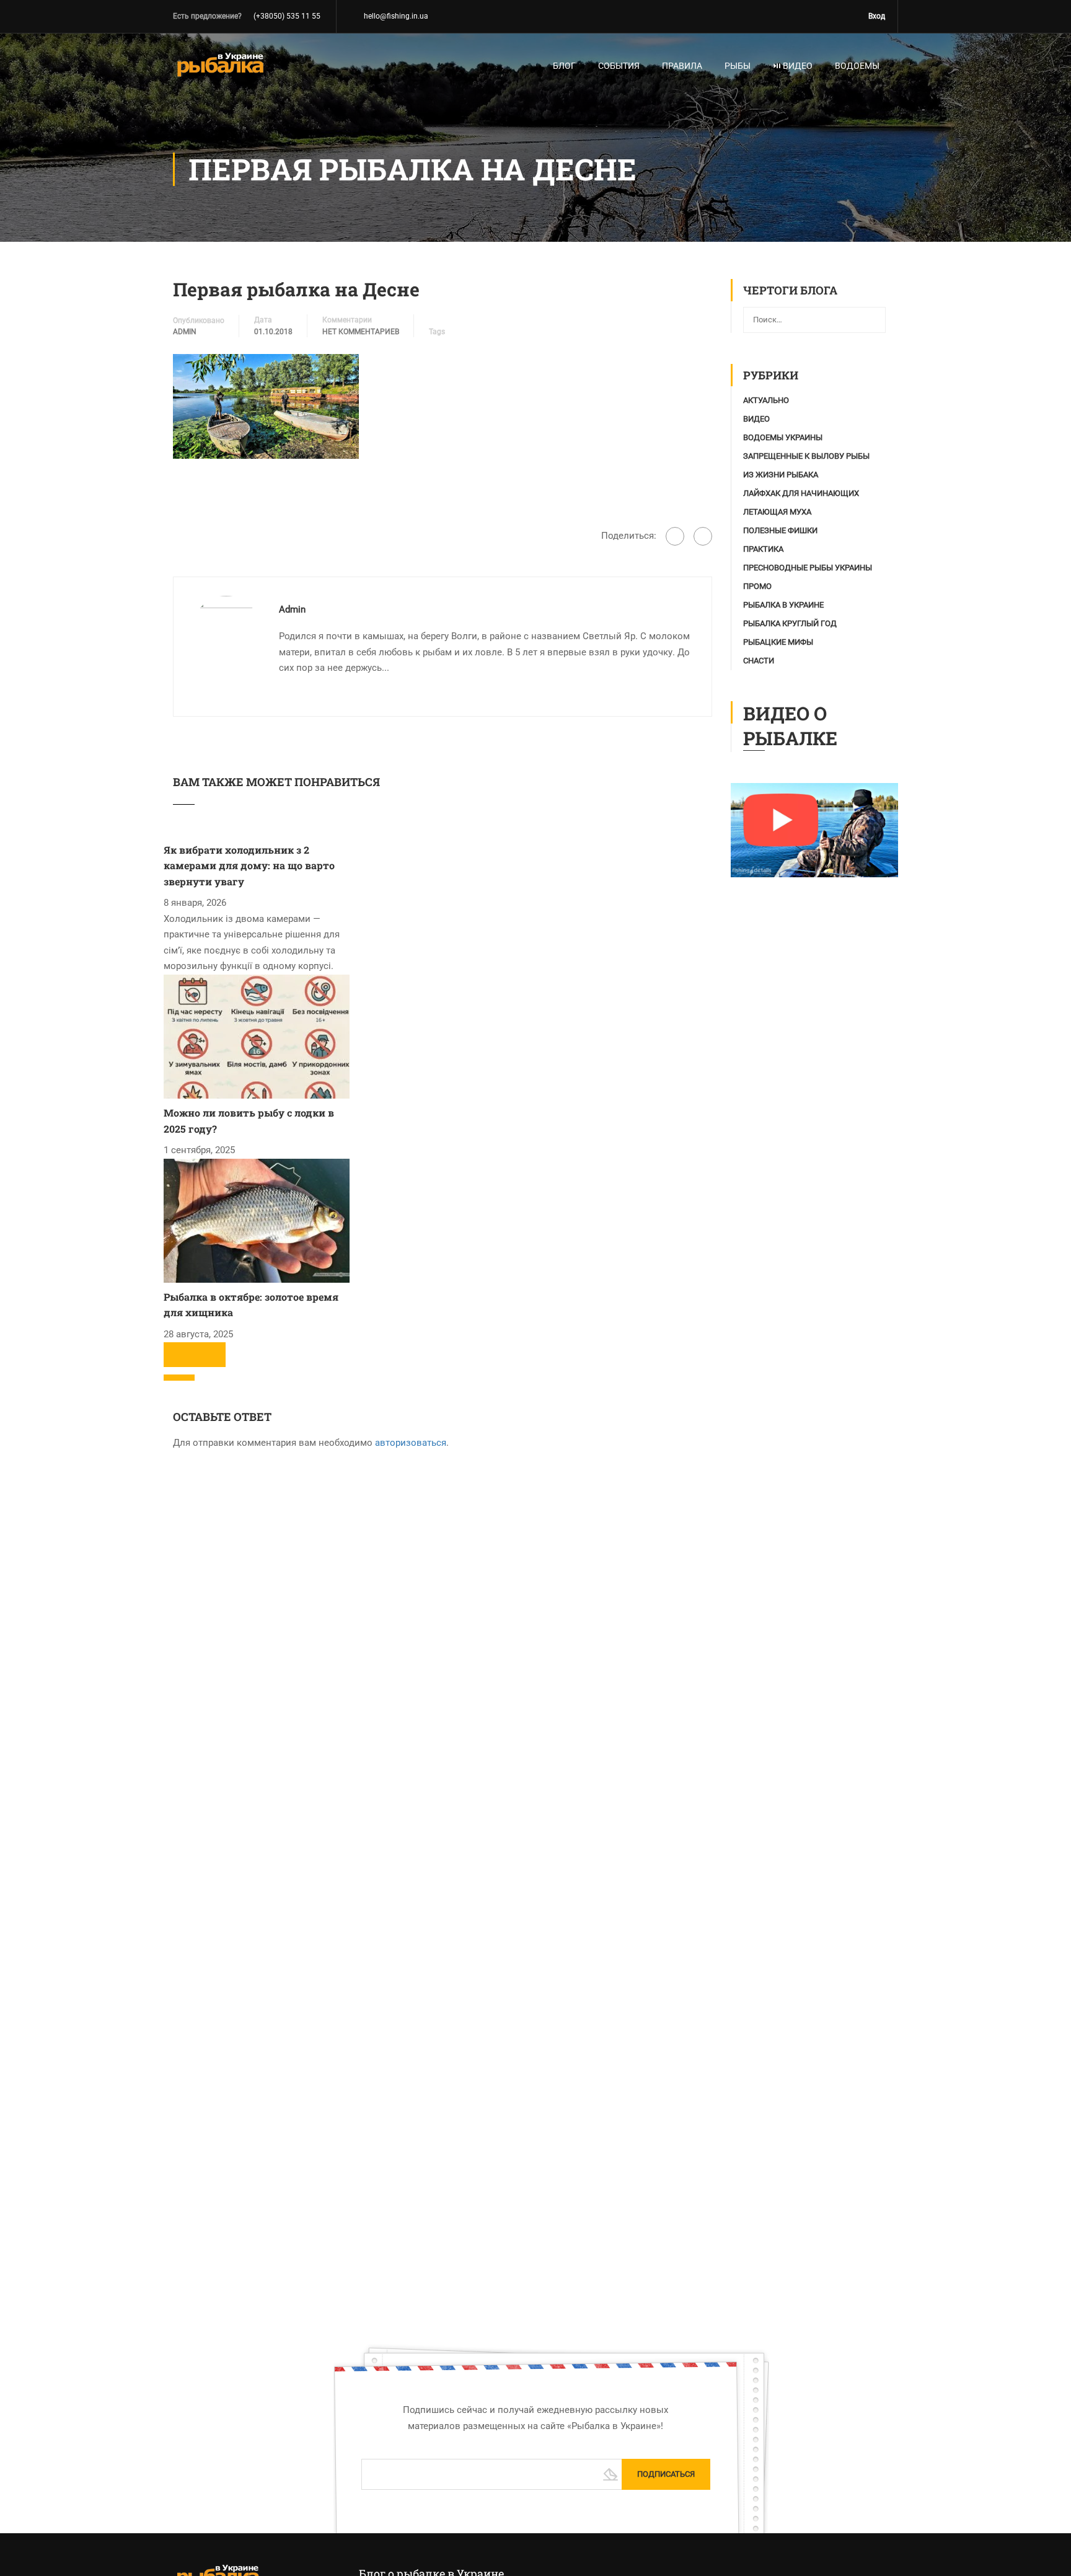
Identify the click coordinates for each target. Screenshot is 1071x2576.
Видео (756, 419)
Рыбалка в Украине (783, 605)
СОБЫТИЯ (619, 66)
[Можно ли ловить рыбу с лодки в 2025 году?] (257, 1036)
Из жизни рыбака (781, 475)
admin (185, 332)
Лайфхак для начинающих (801, 493)
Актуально (766, 400)
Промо (757, 586)
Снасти (759, 661)
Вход (877, 16)
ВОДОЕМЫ (857, 66)
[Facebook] (675, 536)
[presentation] (179, 1355)
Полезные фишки (780, 530)
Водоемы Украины (783, 437)
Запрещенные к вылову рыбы (806, 456)
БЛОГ (564, 66)
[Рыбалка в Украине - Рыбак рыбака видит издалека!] (220, 71)
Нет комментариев (361, 332)
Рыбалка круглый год (790, 623)
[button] (179, 1378)
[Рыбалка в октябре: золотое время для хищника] (257, 1220)
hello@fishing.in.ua (396, 16)
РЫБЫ (738, 66)
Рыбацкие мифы (778, 642)
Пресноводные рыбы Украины (808, 568)
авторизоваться (411, 1443)
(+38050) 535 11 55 (287, 16)
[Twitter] (703, 536)
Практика (763, 549)
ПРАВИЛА (682, 66)
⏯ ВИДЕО (793, 66)
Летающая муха (777, 512)
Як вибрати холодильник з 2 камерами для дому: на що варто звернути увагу (249, 865)
